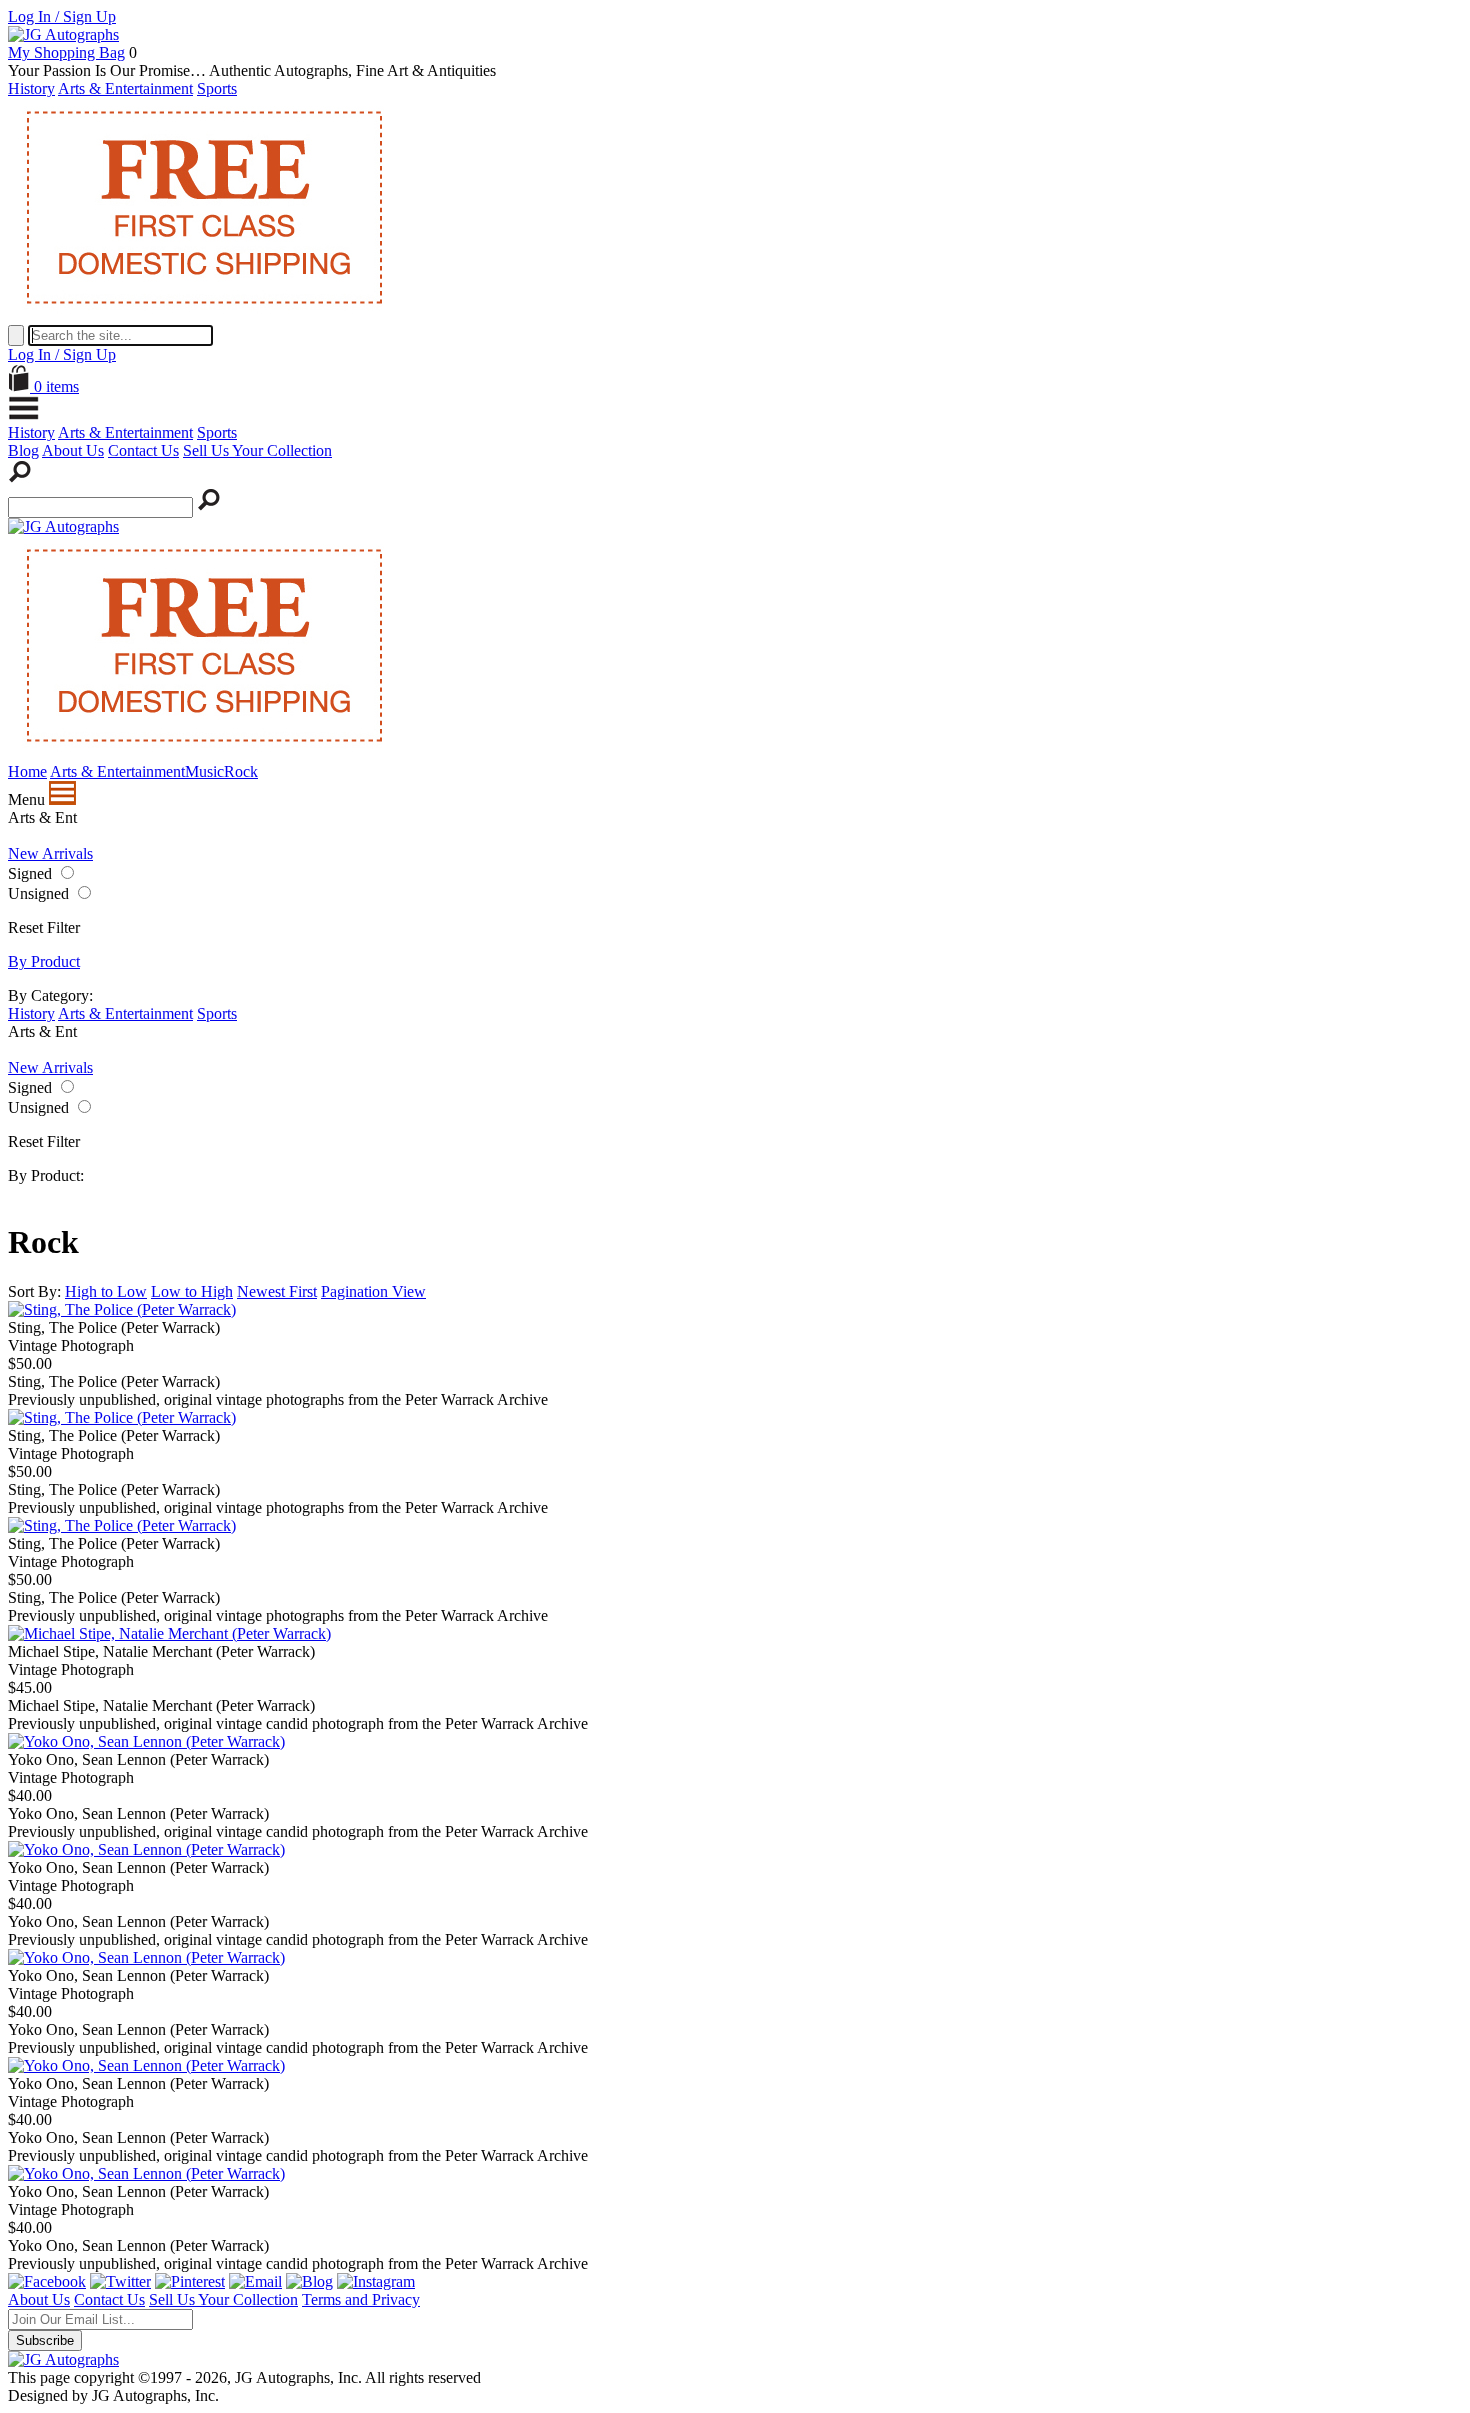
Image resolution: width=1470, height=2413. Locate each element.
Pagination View (373, 1291)
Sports (217, 88)
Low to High (192, 1291)
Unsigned (38, 893)
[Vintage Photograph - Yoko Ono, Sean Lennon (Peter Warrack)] (146, 1741)
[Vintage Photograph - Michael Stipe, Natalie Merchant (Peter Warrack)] (169, 1633)
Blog (23, 450)
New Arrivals (50, 853)
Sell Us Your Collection (257, 450)
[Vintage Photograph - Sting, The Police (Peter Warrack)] (122, 1309)
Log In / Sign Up (62, 16)
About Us (73, 450)
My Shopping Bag (66, 52)
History (31, 88)
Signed (30, 873)
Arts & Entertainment (125, 88)
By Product (44, 961)
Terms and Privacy (361, 2299)
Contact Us (143, 450)
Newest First (277, 1291)
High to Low (106, 1291)
